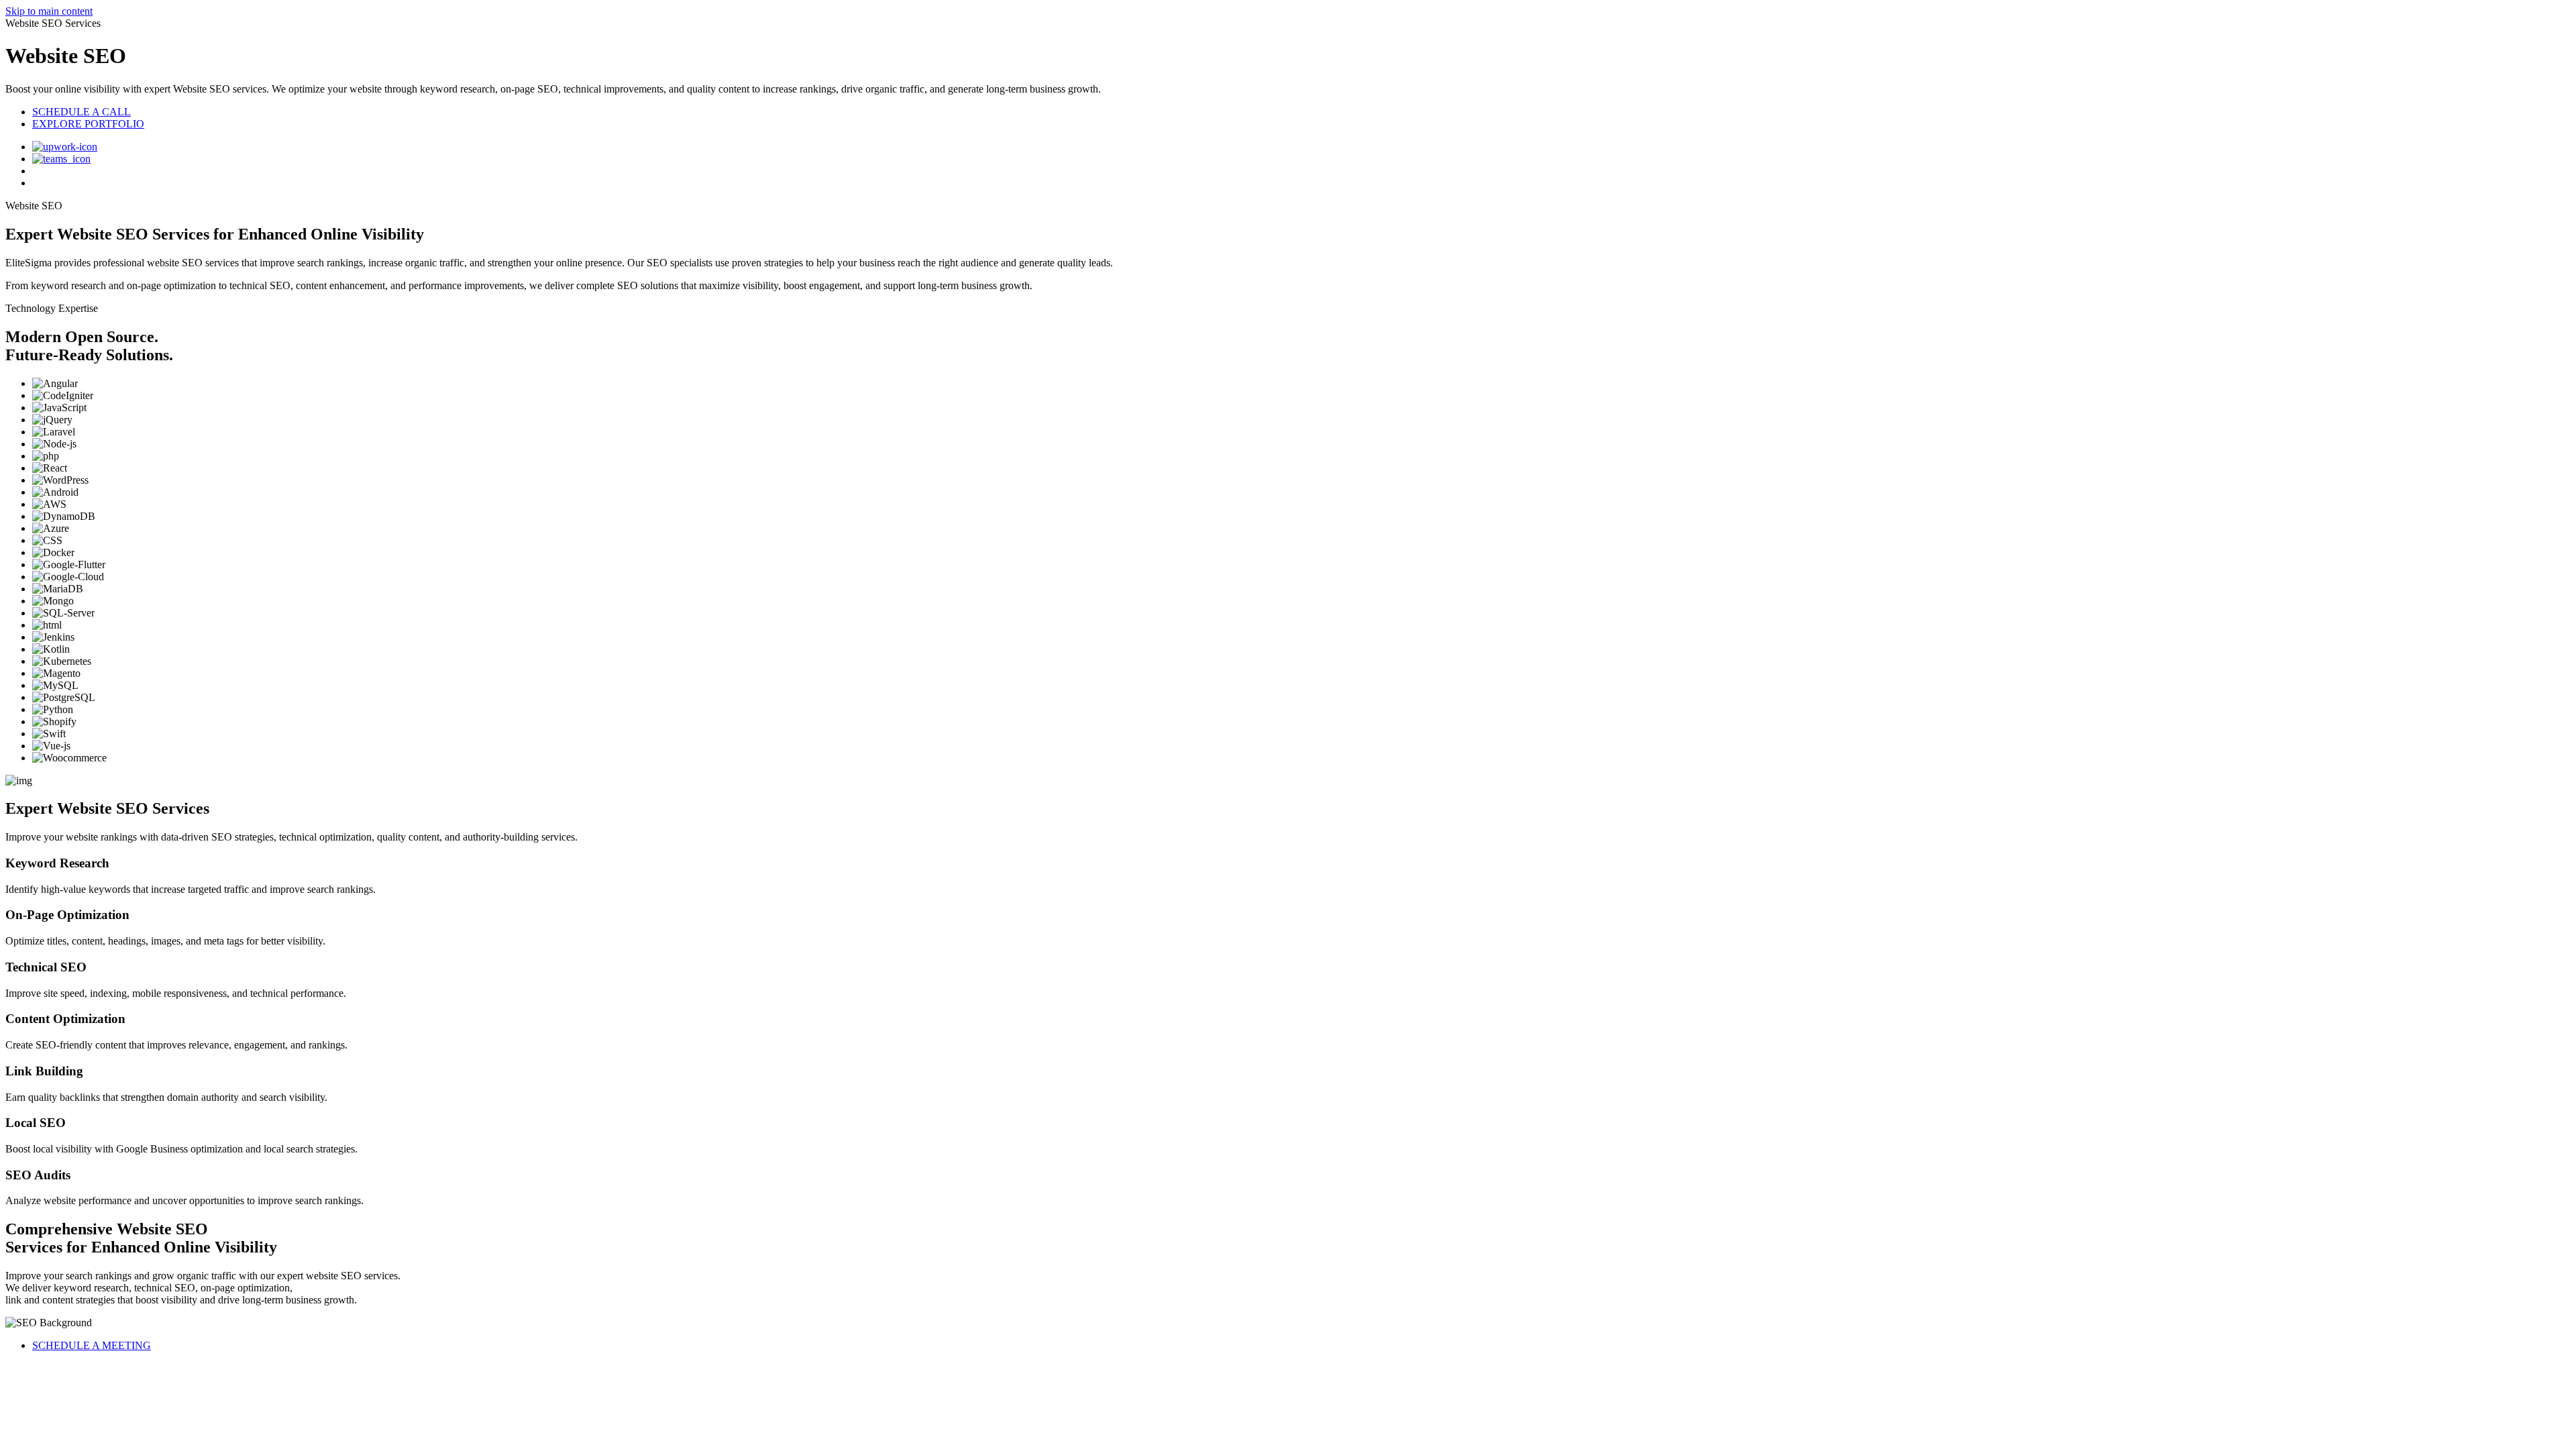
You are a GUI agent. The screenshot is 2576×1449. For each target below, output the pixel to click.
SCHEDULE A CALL (82, 112)
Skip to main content (49, 11)
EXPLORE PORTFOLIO (88, 124)
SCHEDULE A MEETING (92, 1345)
